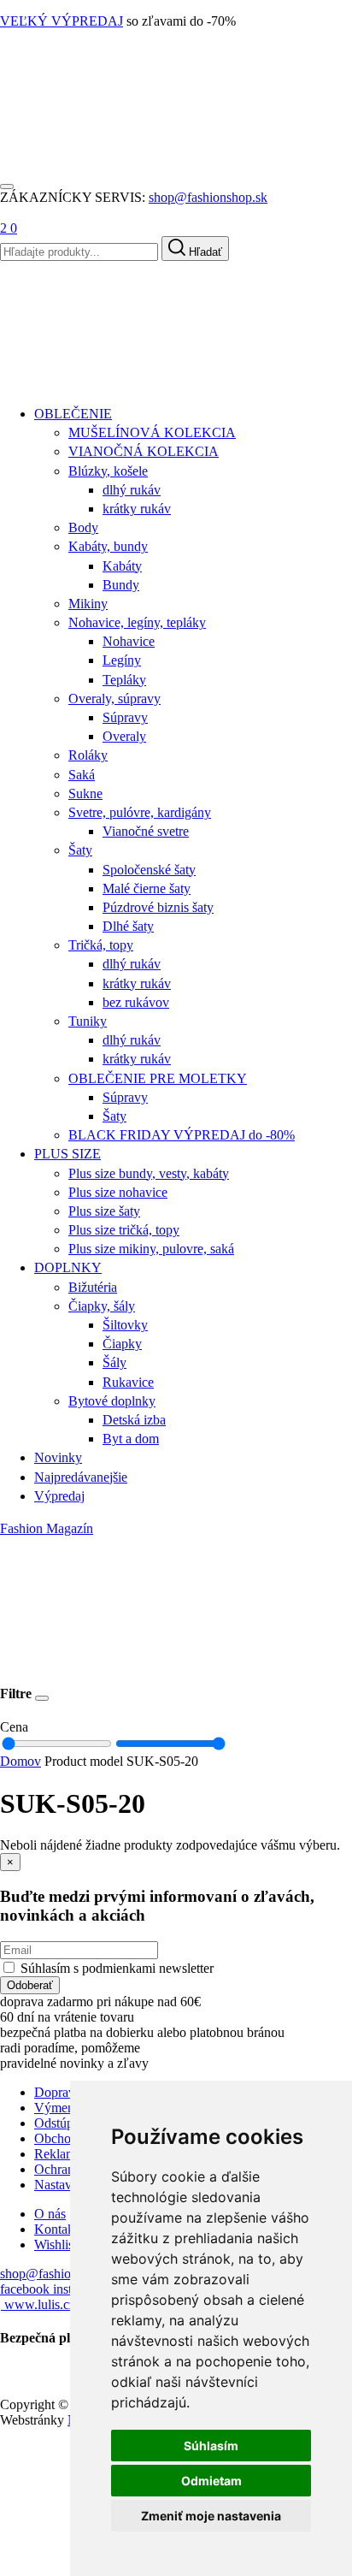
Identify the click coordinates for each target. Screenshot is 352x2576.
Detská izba (134, 1420)
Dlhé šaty (128, 926)
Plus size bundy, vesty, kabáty (149, 1173)
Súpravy (125, 717)
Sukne (85, 794)
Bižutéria (93, 1287)
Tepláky (124, 680)
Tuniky (88, 1021)
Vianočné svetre (146, 831)
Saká (82, 775)
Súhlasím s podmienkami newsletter (117, 1968)
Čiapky (122, 1344)
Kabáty (122, 566)
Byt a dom (131, 1439)
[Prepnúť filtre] (42, 1698)
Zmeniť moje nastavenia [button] (211, 2516)
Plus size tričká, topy (124, 1230)
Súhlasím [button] (211, 2446)
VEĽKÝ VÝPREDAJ (62, 21)
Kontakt (56, 2229)
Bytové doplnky (112, 1401)
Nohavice (129, 641)
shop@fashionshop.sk (208, 197)
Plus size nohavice (118, 1192)
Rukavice (128, 1382)
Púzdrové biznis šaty (158, 907)
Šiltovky (125, 1325)
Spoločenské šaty (149, 870)
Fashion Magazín (47, 1528)
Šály (114, 1362)
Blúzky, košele (108, 471)
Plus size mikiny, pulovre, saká (151, 1249)
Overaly (124, 736)
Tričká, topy (101, 945)
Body (83, 527)
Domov (21, 1761)
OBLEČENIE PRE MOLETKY (158, 1078)
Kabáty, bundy (108, 546)
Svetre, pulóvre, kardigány (140, 812)
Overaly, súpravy (114, 699)
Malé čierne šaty (147, 888)
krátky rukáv (137, 509)
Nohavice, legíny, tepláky (137, 622)
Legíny (122, 660)
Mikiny (88, 604)
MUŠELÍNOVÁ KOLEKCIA (152, 432)
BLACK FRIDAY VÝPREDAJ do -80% (182, 1135)
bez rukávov (136, 1002)
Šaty (80, 850)
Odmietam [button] (211, 2481)
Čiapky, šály (102, 1306)
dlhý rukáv (132, 490)
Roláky (88, 755)
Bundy (121, 585)
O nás (50, 2214)
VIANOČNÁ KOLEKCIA (144, 451)
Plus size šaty (104, 1211)
